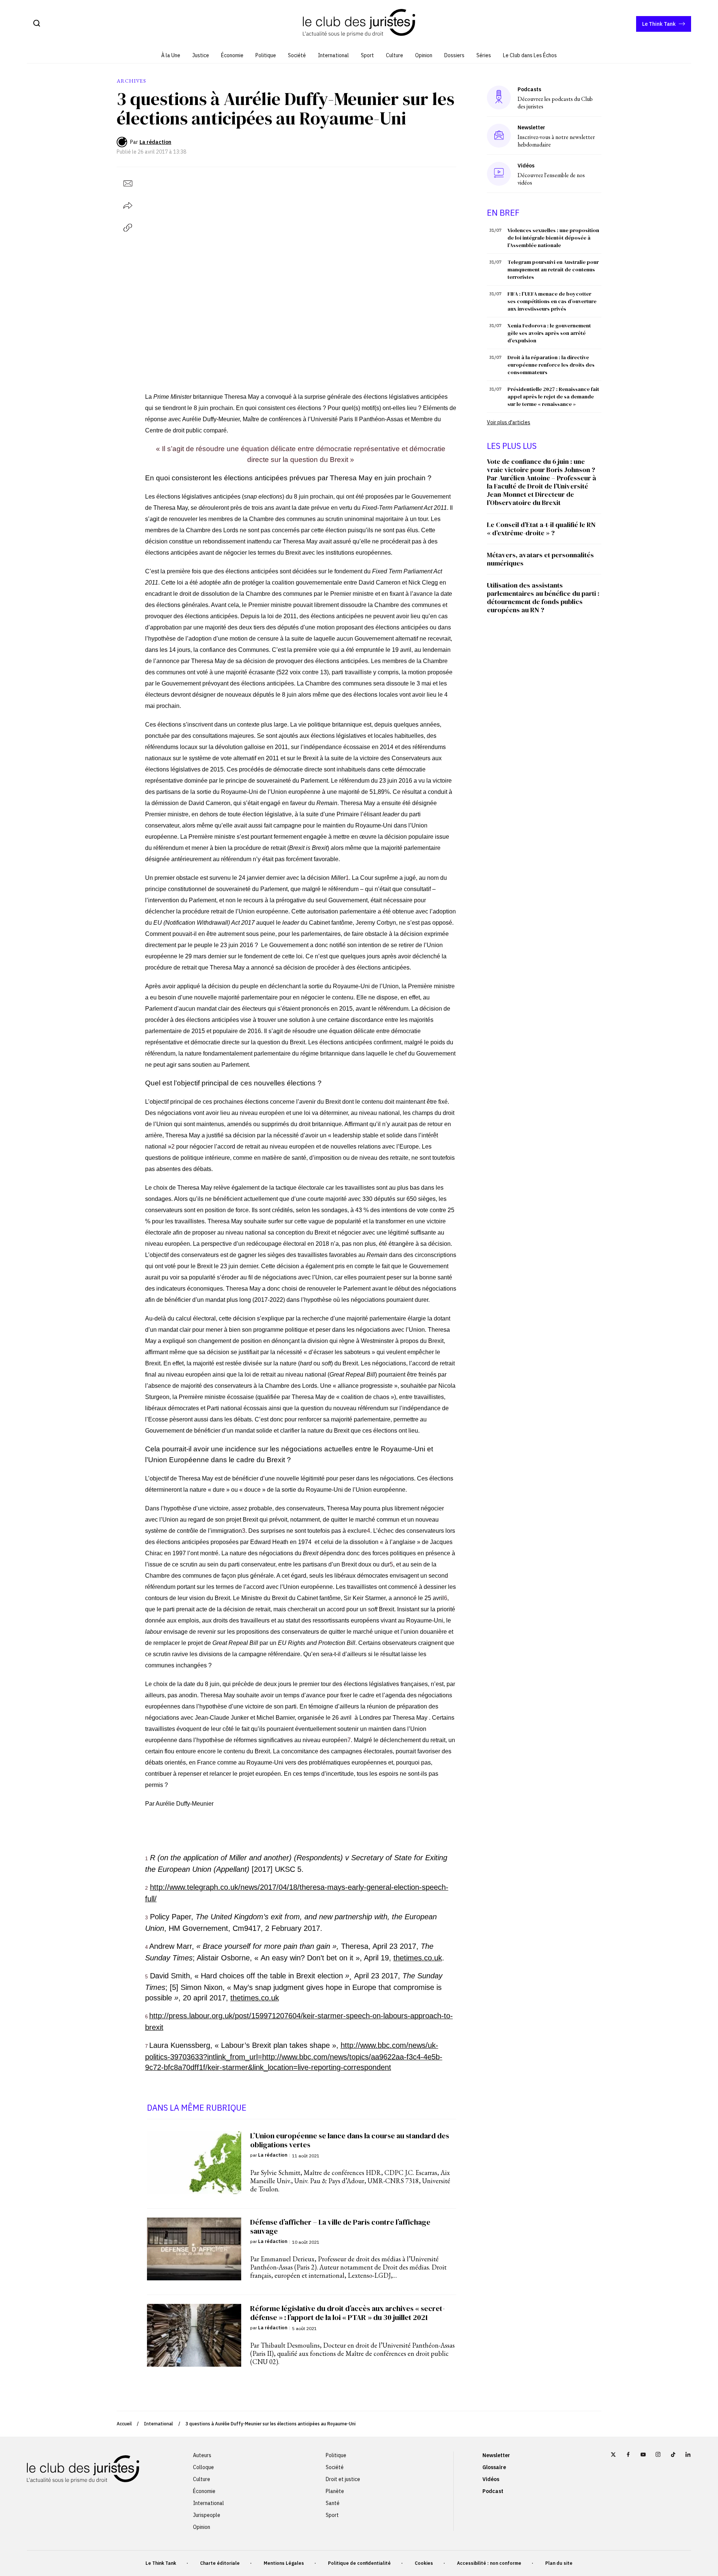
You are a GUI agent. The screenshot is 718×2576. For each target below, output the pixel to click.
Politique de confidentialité (359, 2563)
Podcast (493, 2491)
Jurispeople (207, 2515)
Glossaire (494, 2467)
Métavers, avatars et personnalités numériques (540, 559)
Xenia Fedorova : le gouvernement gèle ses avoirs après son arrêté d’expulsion (549, 333)
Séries (484, 55)
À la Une (171, 55)
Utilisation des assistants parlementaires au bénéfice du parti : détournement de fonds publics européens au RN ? (543, 597)
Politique (266, 55)
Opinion (424, 55)
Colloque (203, 2467)
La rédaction (155, 142)
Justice (201, 55)
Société (297, 55)
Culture (395, 55)
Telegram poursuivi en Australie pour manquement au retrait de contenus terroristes (553, 269)
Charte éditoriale (220, 2563)
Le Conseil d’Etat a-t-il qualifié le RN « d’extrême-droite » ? (541, 529)
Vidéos (491, 2479)
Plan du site (559, 2563)
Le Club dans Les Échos (530, 55)
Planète (335, 2491)
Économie (232, 55)
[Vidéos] (499, 174)
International (333, 55)
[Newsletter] (499, 136)
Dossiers (454, 55)
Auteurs (202, 2455)
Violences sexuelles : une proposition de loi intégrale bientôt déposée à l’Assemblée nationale (553, 238)
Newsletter (496, 2455)
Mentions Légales (284, 2563)
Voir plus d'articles (509, 422)
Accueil (124, 2424)
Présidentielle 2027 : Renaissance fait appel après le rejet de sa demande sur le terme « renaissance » (553, 397)
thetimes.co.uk (418, 1958)
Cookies (424, 2563)
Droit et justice (343, 2479)
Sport (367, 55)
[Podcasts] (499, 97)
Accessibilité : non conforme (489, 2563)
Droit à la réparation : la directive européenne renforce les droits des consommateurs (551, 365)
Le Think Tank (659, 24)
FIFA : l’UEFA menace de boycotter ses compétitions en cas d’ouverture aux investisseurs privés (552, 301)
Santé (333, 2503)
